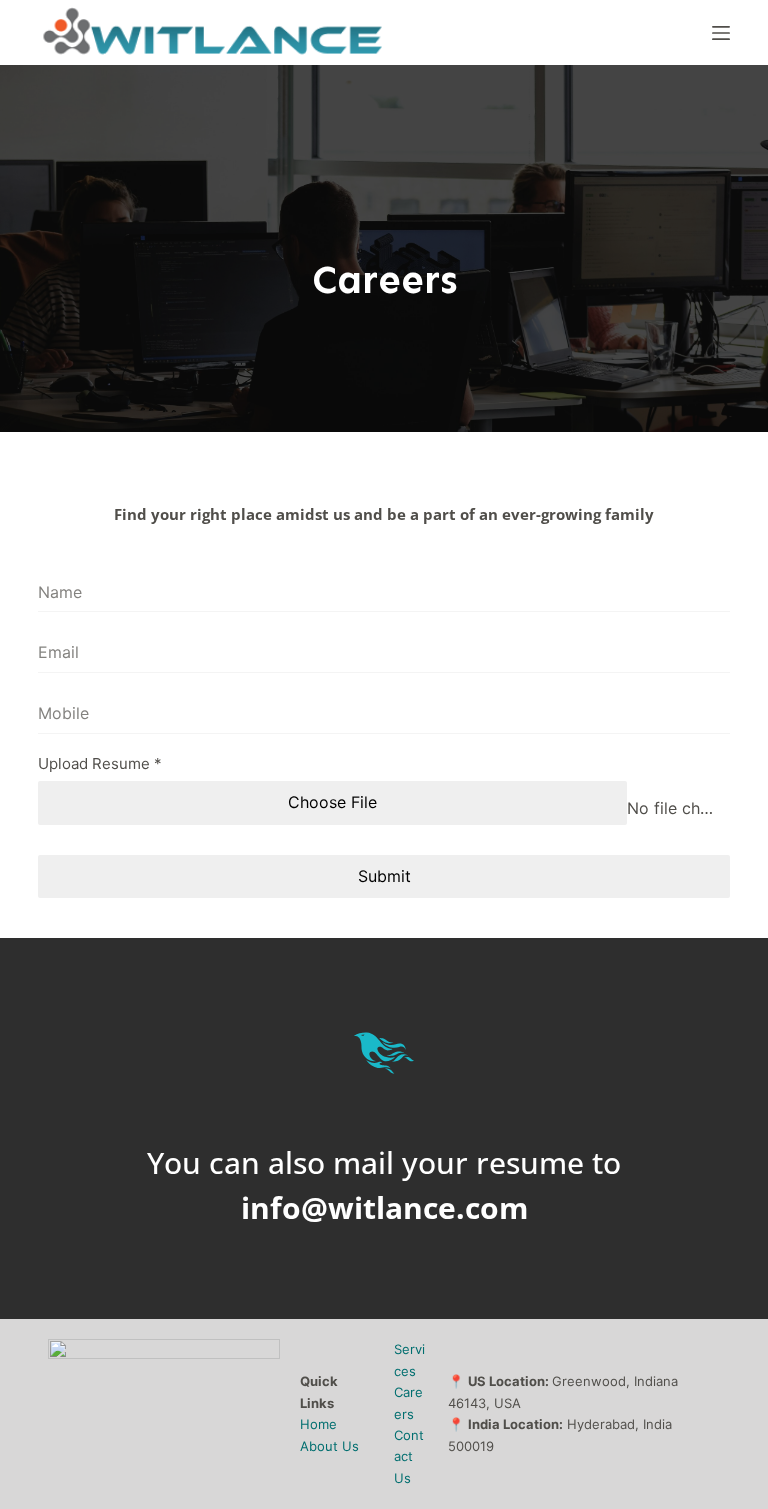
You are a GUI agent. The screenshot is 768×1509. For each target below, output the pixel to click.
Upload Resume (100, 763)
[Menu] (721, 33)
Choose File (332, 802)
